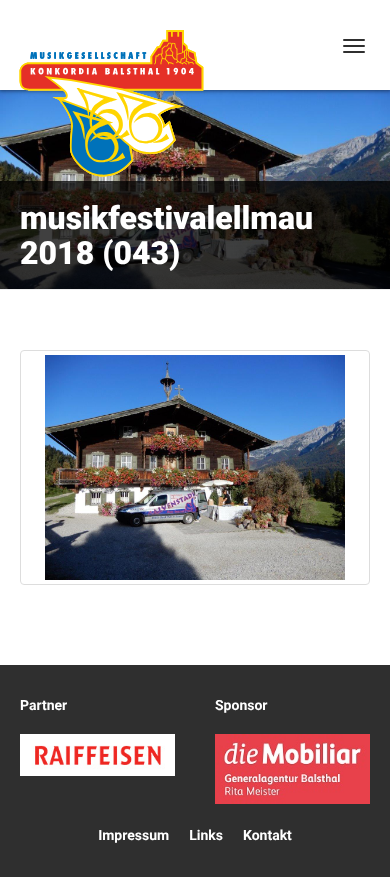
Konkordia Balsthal (111, 103)
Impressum (133, 836)
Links (206, 836)
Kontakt (267, 836)
